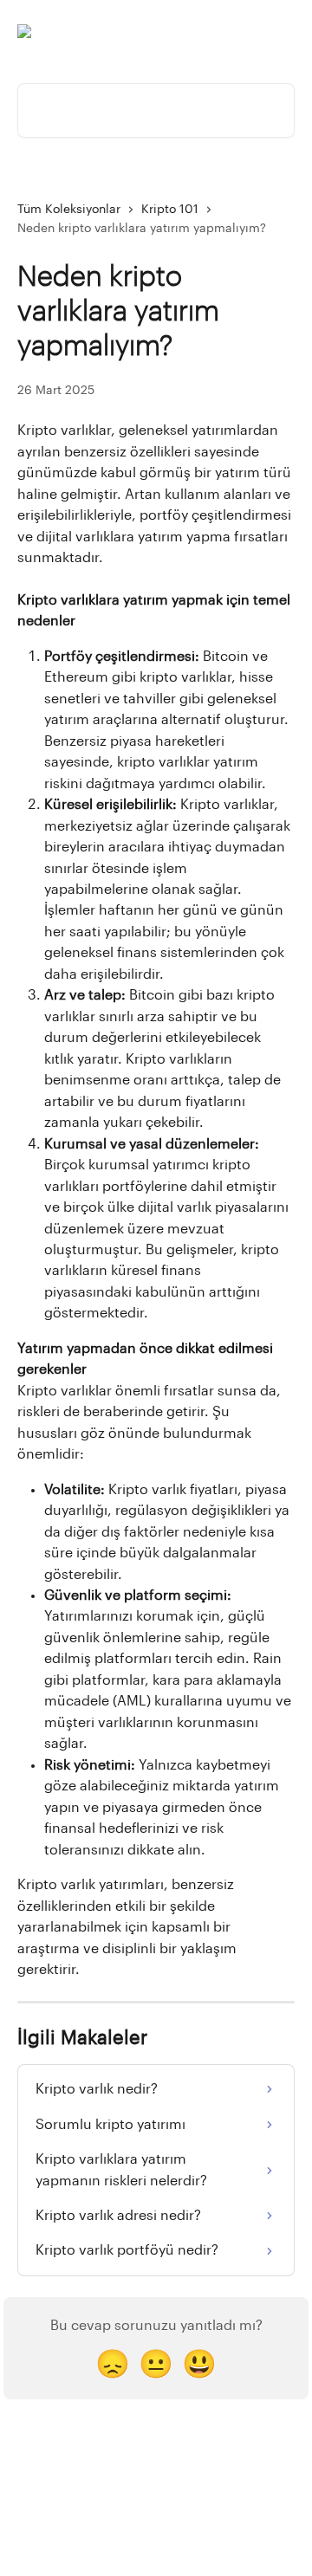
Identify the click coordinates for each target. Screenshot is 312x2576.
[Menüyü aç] (279, 31)
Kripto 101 (170, 210)
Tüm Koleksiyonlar (69, 210)
